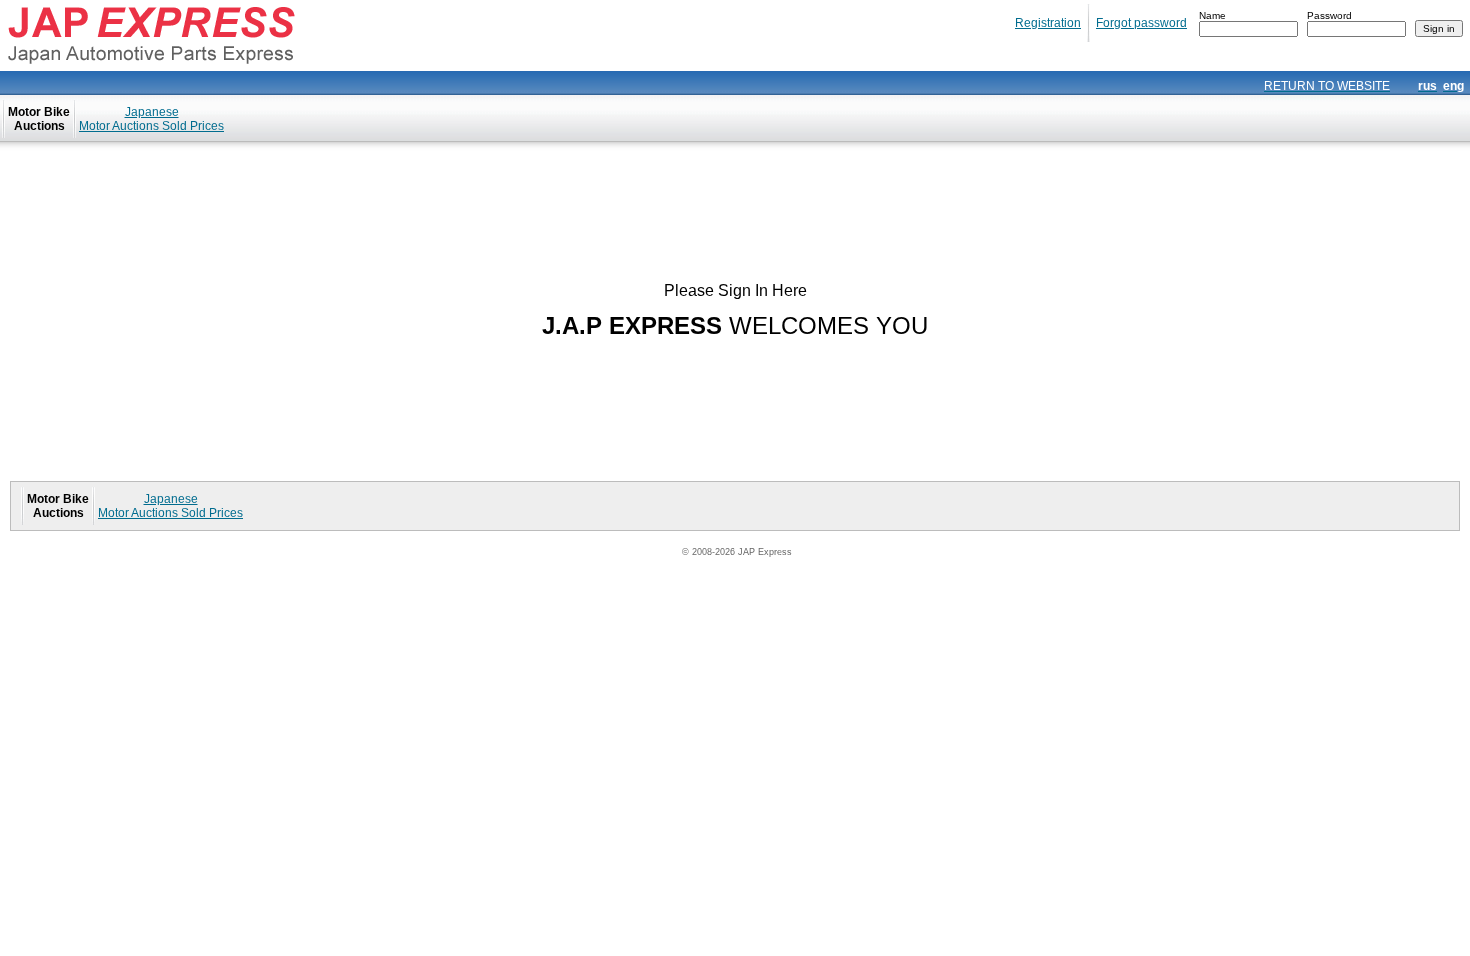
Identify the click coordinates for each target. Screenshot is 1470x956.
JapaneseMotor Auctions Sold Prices (151, 119)
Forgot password (1141, 23)
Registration (1048, 23)
